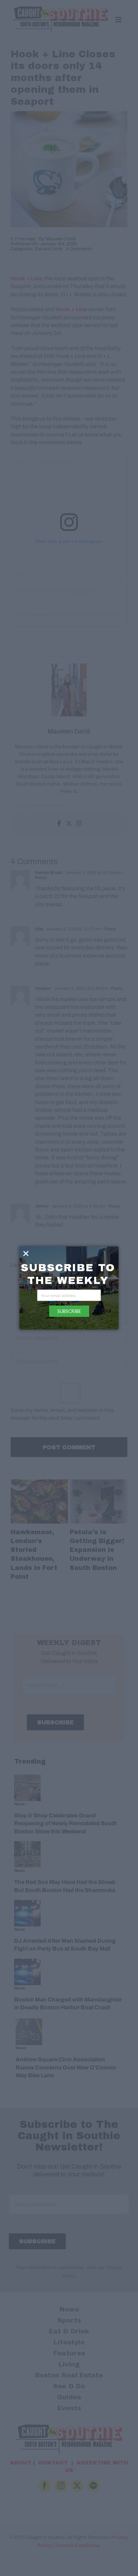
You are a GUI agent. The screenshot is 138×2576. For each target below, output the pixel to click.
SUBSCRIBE (69, 1311)
